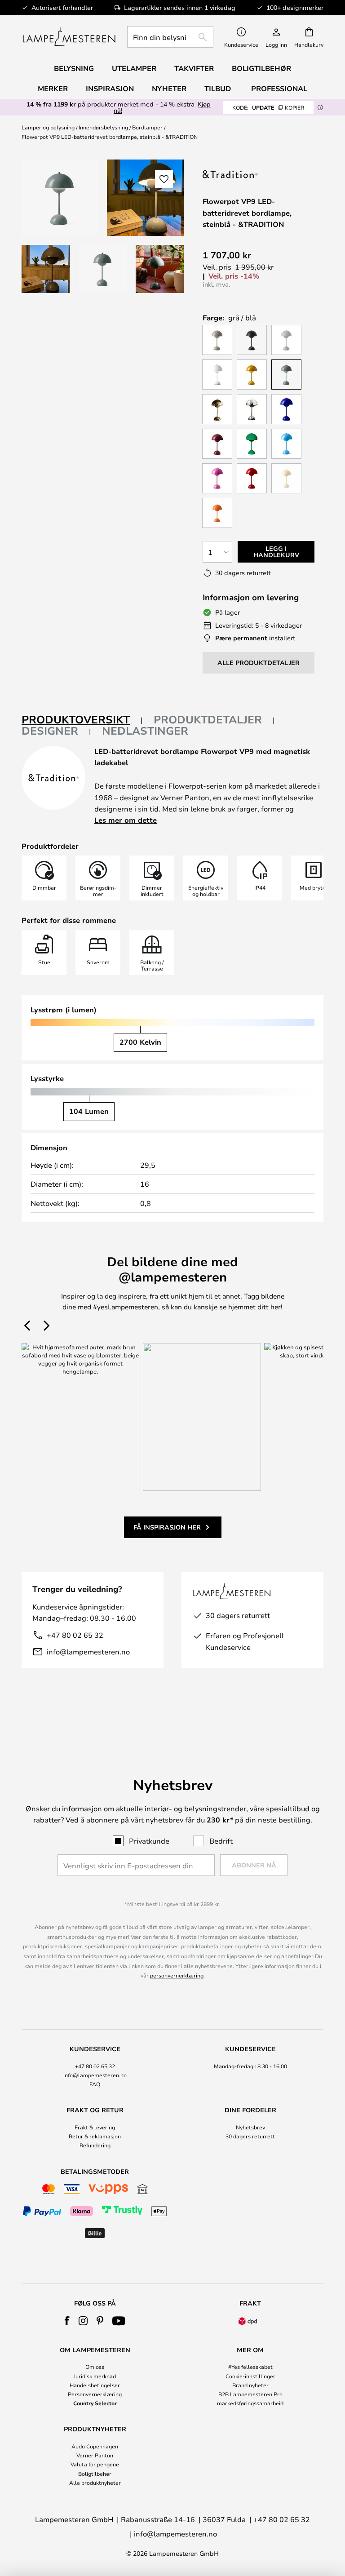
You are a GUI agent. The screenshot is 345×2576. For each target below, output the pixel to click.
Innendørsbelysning (103, 127)
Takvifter (194, 68)
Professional (279, 89)
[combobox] (170, 37)
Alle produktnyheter (95, 2483)
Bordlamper (147, 127)
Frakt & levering (95, 2127)
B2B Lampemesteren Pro (250, 2394)
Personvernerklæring (95, 2394)
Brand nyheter (250, 2385)
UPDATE (268, 107)
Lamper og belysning (48, 127)
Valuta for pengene (95, 2464)
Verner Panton (95, 2455)
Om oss (95, 2367)
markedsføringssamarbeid (250, 2403)
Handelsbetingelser (95, 2385)
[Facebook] (67, 2321)
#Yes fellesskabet (250, 2367)
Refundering (95, 2145)
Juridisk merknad (95, 2376)
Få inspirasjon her (167, 1527)
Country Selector (95, 2403)
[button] (46, 269)
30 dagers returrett (250, 2136)
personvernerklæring (177, 1975)
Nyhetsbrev (250, 2127)
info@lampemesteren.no (88, 1652)
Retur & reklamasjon (95, 2136)
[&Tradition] (248, 174)
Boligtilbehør (95, 2474)
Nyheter (169, 89)
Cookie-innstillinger (250, 2376)
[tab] (82, 720)
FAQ (95, 2084)
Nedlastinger (145, 731)
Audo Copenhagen (95, 2446)
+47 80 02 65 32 (75, 1635)
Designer (50, 731)
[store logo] (69, 37)
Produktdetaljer (208, 719)
